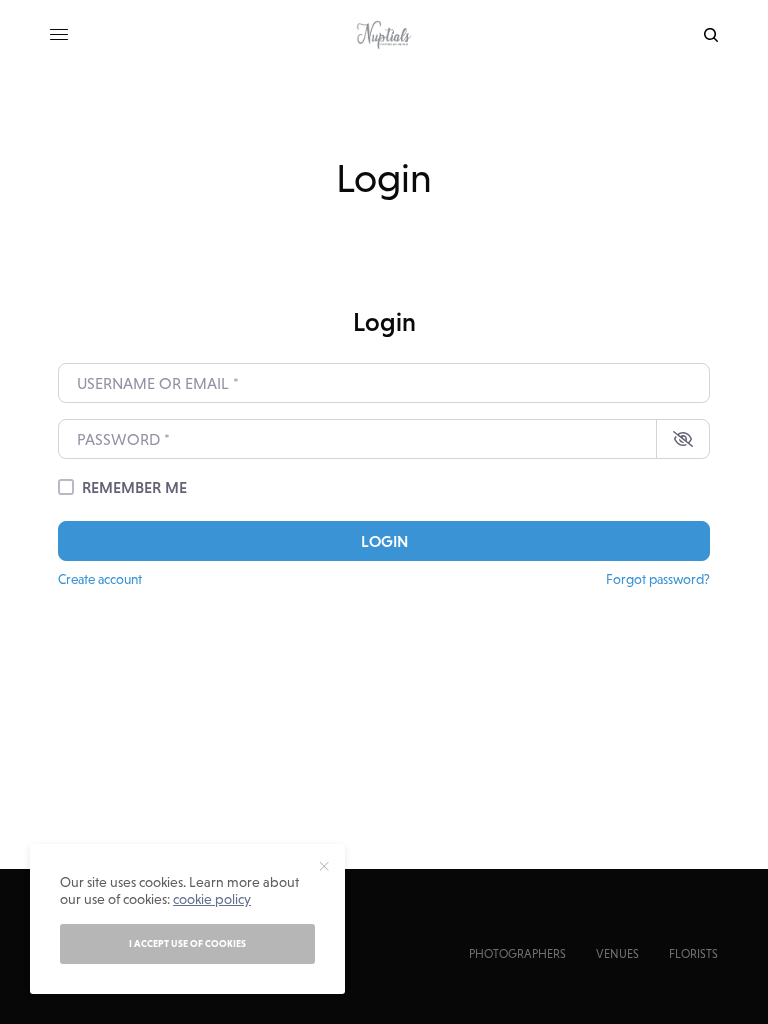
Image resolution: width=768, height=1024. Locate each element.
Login (384, 541)
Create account (100, 579)
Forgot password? (658, 579)
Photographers (517, 954)
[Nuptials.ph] (384, 35)
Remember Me (134, 487)
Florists (693, 954)
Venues (617, 954)
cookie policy (212, 899)
